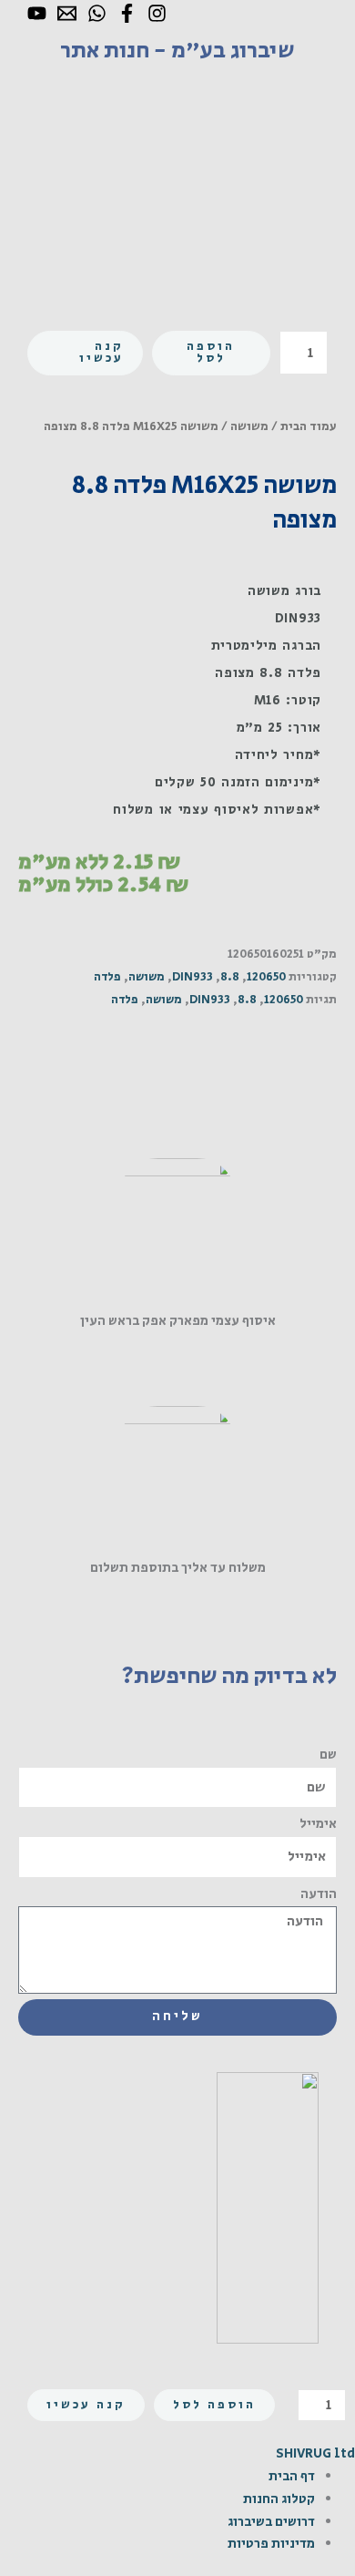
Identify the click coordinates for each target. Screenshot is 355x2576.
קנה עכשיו (101, 353)
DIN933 (193, 977)
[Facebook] (127, 13)
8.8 (230, 977)
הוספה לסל (211, 353)
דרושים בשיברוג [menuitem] (271, 2522)
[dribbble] (97, 13)
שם (328, 1755)
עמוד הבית (309, 426)
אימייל (318, 1824)
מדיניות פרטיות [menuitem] (271, 2544)
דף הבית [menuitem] (292, 2476)
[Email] (67, 13)
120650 (266, 977)
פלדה (107, 977)
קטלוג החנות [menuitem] (279, 2499)
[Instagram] (157, 13)
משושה (249, 426)
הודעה (319, 1894)
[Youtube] (37, 13)
